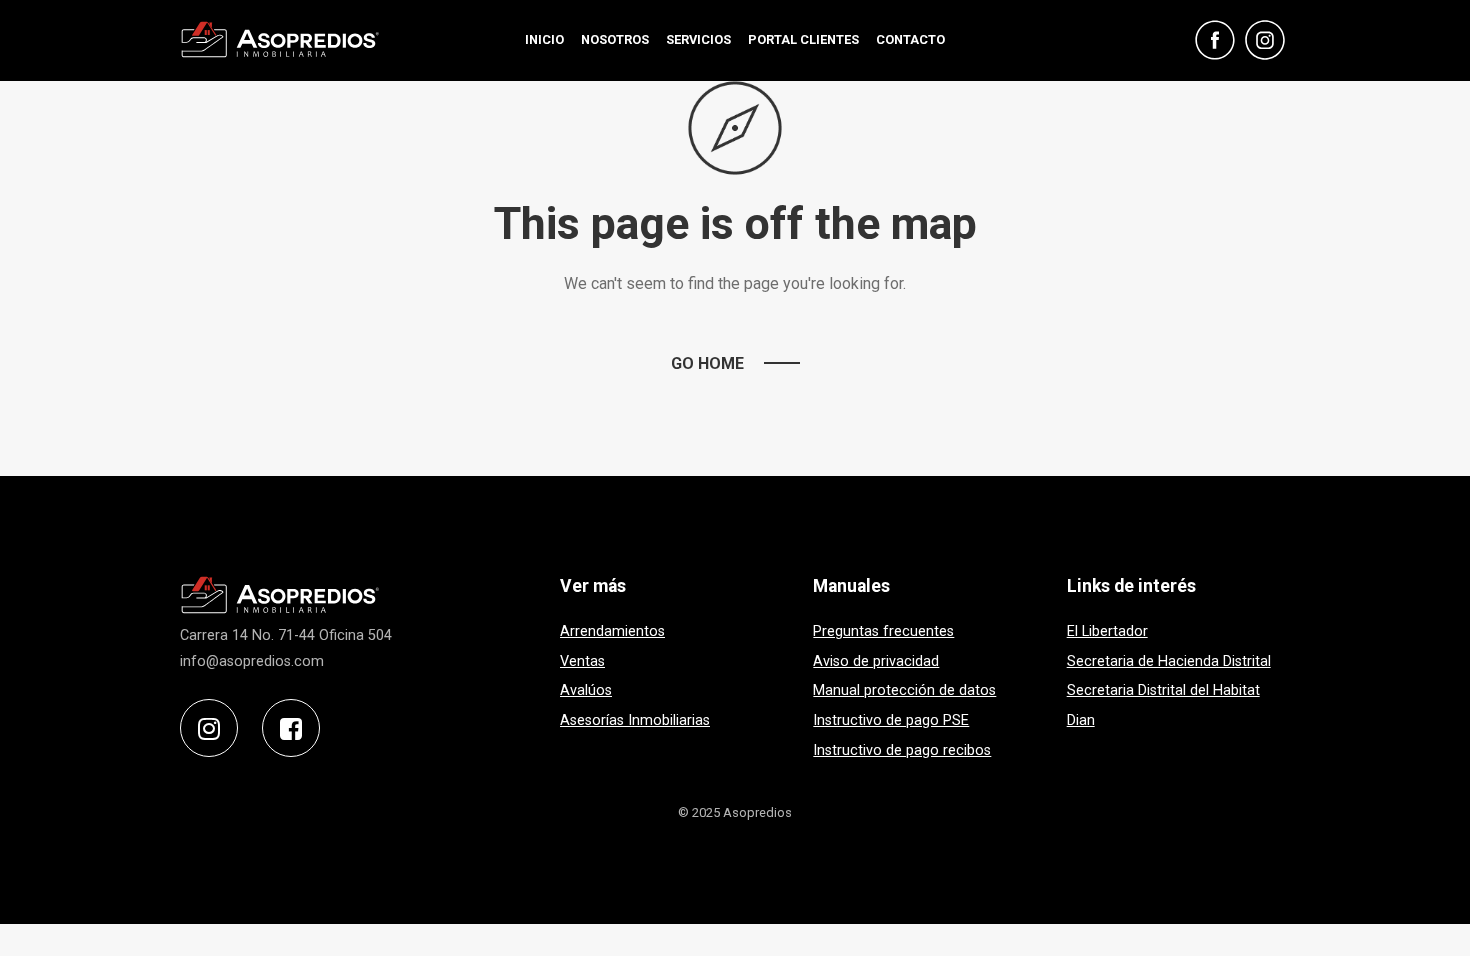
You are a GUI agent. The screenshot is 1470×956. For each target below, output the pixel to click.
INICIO (544, 39)
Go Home (707, 363)
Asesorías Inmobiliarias (635, 720)
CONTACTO (910, 39)
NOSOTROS (615, 39)
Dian (1081, 720)
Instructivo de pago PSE (891, 720)
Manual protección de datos (904, 690)
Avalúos (586, 690)
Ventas (582, 661)
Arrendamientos (612, 631)
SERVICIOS (698, 39)
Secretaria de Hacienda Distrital (1169, 661)
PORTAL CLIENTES (803, 39)
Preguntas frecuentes (883, 631)
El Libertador (1107, 631)
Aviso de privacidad (876, 661)
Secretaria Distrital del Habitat (1163, 690)
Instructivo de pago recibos (902, 750)
